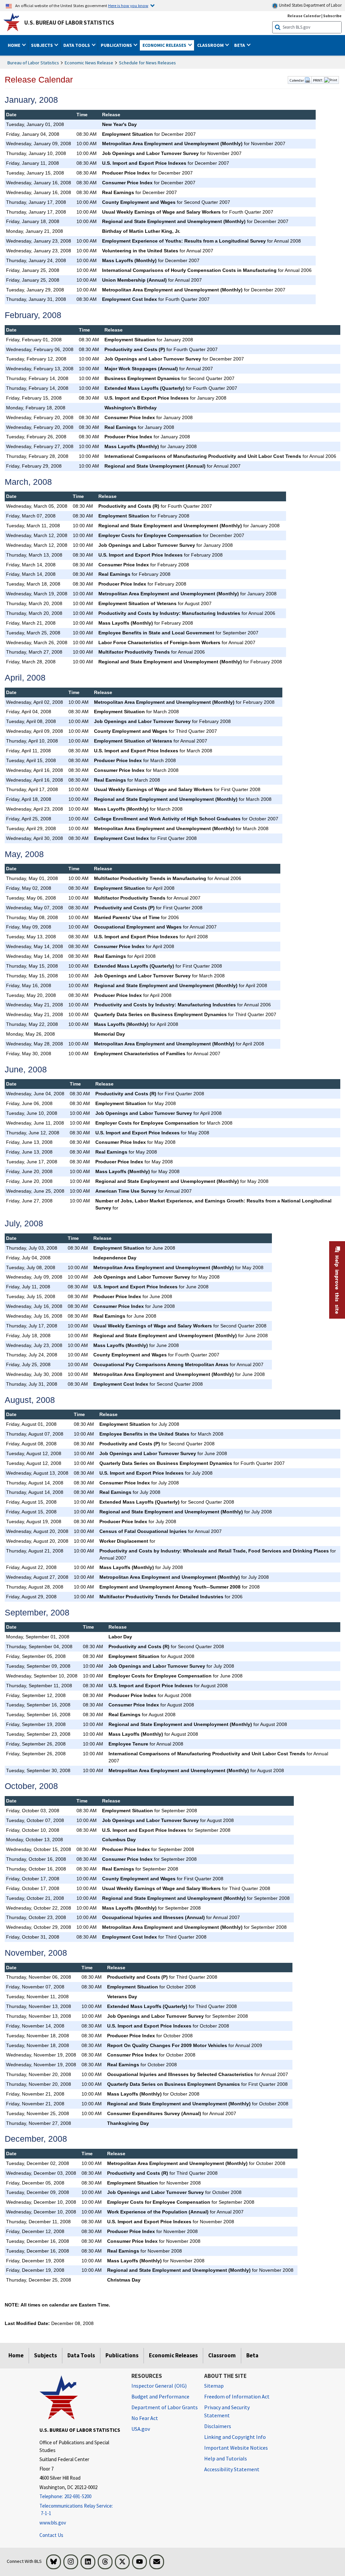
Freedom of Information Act (237, 2396)
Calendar (297, 80)
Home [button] (14, 45)
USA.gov (141, 2429)
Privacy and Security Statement (227, 2411)
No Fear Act (145, 2418)
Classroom (222, 2355)
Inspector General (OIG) (159, 2386)
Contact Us (51, 2535)
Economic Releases (173, 2355)
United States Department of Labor (310, 5)
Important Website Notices (236, 2448)
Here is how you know (128, 5)
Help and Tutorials (226, 2458)
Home (16, 2355)
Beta (252, 2355)
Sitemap (214, 2386)
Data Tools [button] (77, 45)
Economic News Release (89, 63)
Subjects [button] (42, 45)
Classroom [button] (211, 45)
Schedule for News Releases (147, 63)
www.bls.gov (53, 2523)
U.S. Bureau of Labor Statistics (69, 23)
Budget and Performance (160, 2396)
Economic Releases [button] (165, 45)
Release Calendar (304, 16)
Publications (122, 2355)
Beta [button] (240, 45)
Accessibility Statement (232, 2469)
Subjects (45, 2355)
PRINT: (318, 80)
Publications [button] (117, 45)
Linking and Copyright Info (235, 2437)
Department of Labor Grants (165, 2407)
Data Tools (81, 2355)
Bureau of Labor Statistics (33, 63)
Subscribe (332, 16)
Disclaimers (218, 2426)
